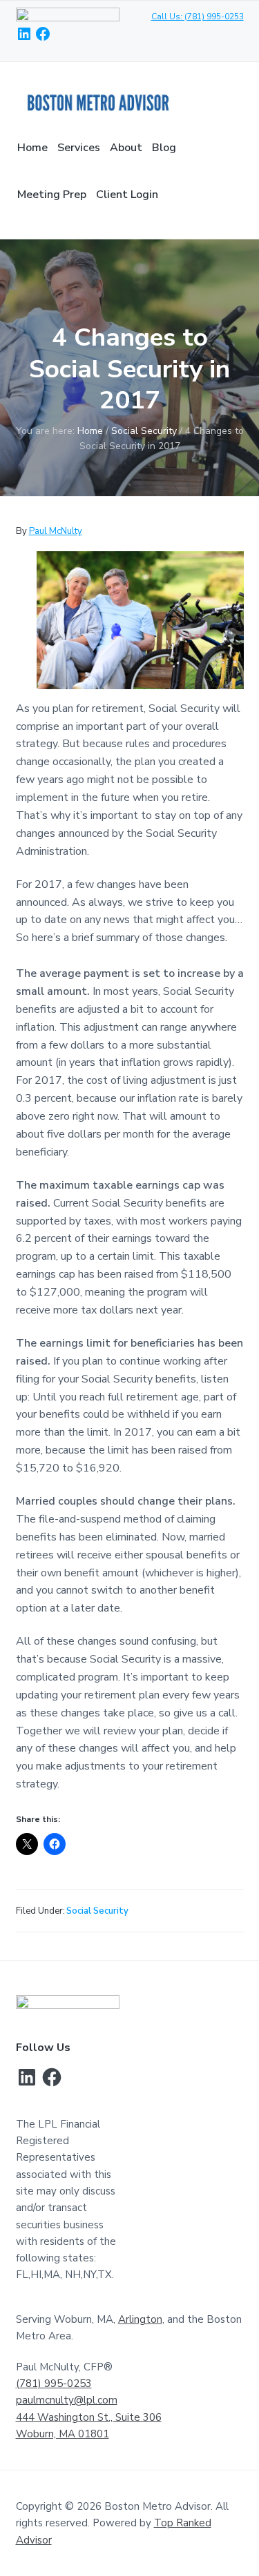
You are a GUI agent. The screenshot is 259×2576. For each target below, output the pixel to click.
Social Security (97, 1911)
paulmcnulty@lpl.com (67, 2400)
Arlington (140, 2319)
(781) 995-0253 (54, 2384)
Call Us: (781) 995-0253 (198, 17)
